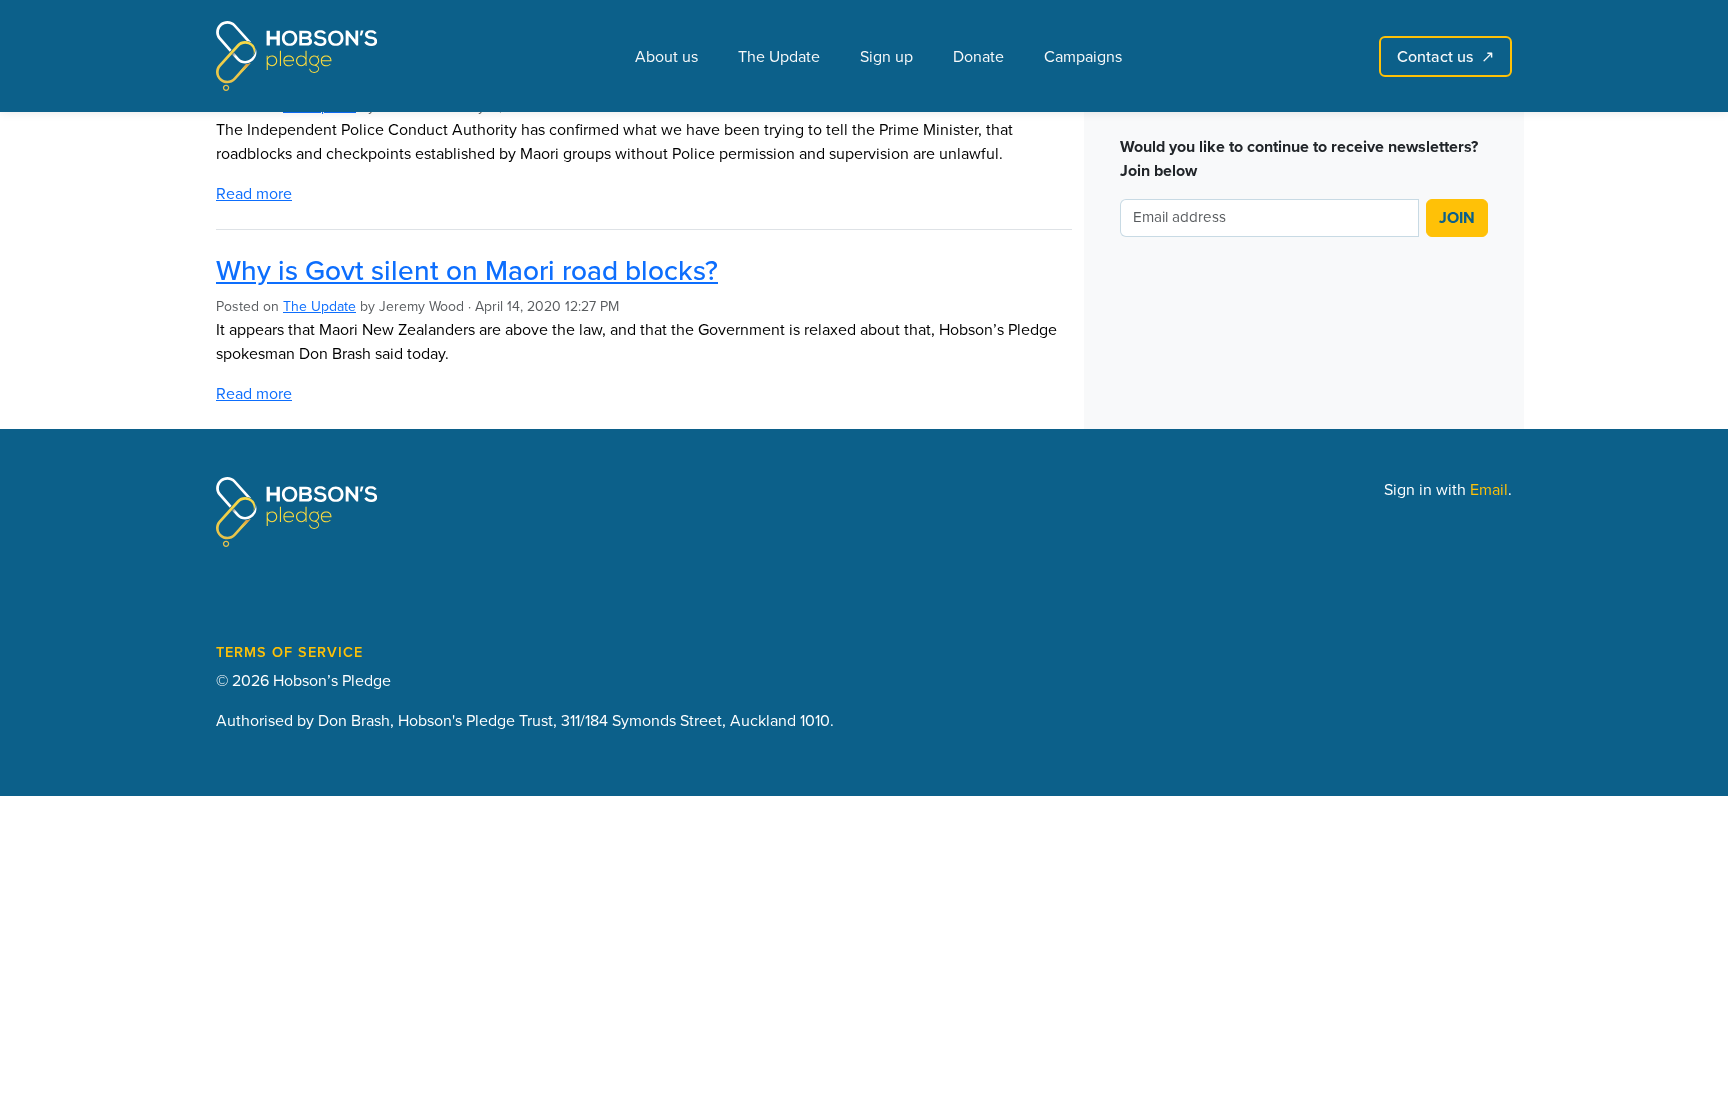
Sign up (886, 56)
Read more (254, 193)
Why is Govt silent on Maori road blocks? (467, 270)
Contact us (1445, 56)
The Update (779, 56)
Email (1489, 489)
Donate (978, 56)
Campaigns (1083, 56)
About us (666, 56)
